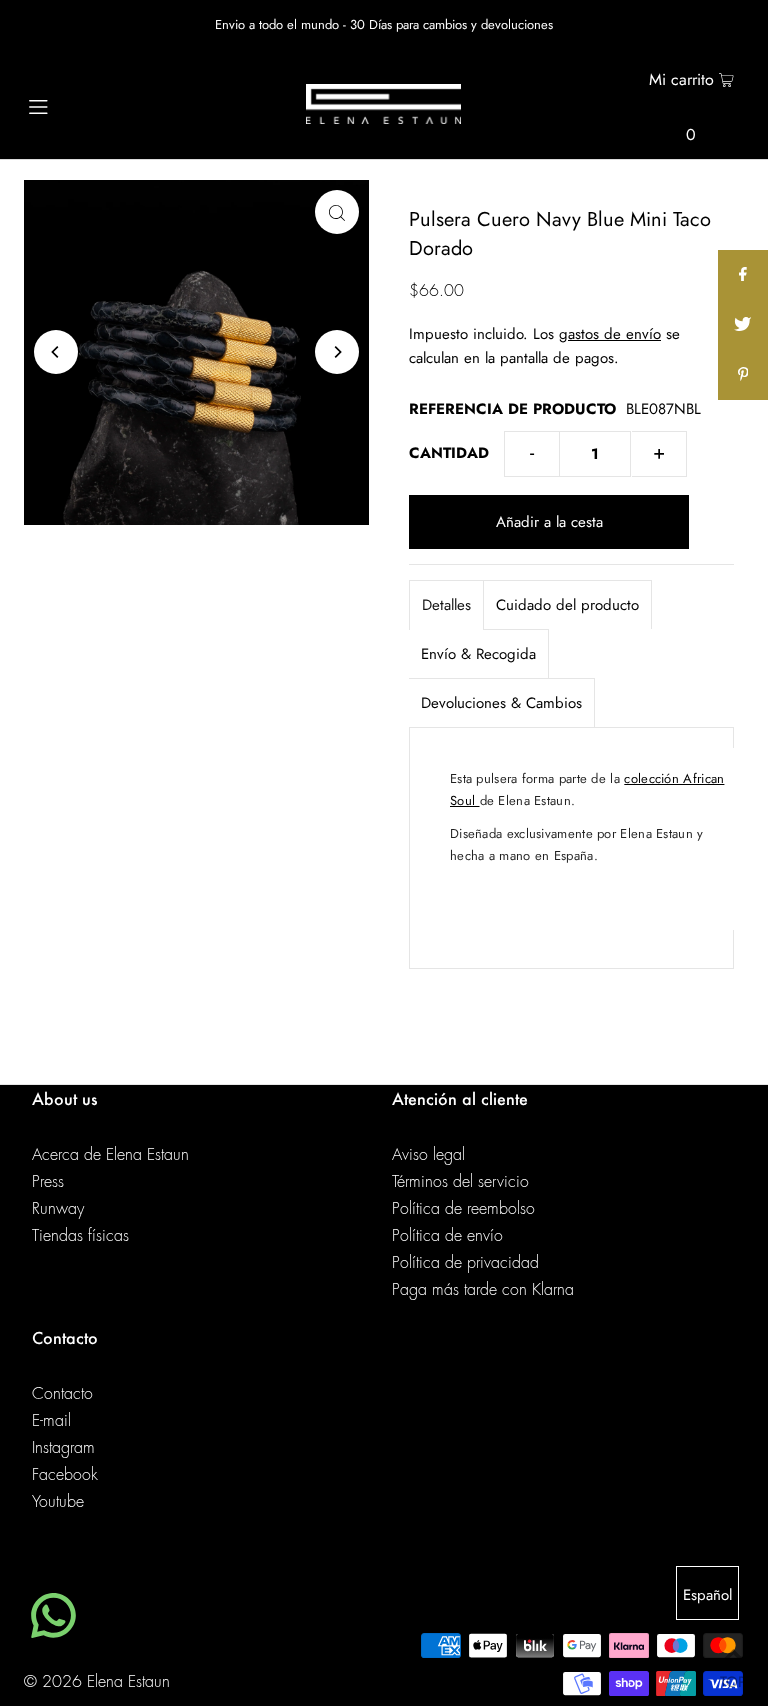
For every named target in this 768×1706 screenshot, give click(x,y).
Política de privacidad (465, 1263)
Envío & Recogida (478, 654)
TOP (733, 1678)
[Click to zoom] (337, 212)
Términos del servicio (460, 1182)
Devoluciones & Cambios (501, 703)
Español (707, 1595)
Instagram (63, 1448)
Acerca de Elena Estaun (110, 1155)
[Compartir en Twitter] (743, 325)
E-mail (51, 1421)
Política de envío (447, 1236)
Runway (58, 1209)
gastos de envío (610, 334)
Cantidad (449, 453)
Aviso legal (428, 1155)
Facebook (65, 1475)
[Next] (337, 352)
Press (48, 1182)
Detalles (446, 605)
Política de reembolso (463, 1209)
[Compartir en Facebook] (743, 275)
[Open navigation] (76, 104)
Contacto (62, 1394)
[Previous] (56, 352)
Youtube (58, 1502)
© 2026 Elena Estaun (97, 1682)
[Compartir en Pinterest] (743, 375)
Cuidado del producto (567, 605)
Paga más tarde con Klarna (483, 1290)
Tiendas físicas (80, 1236)
